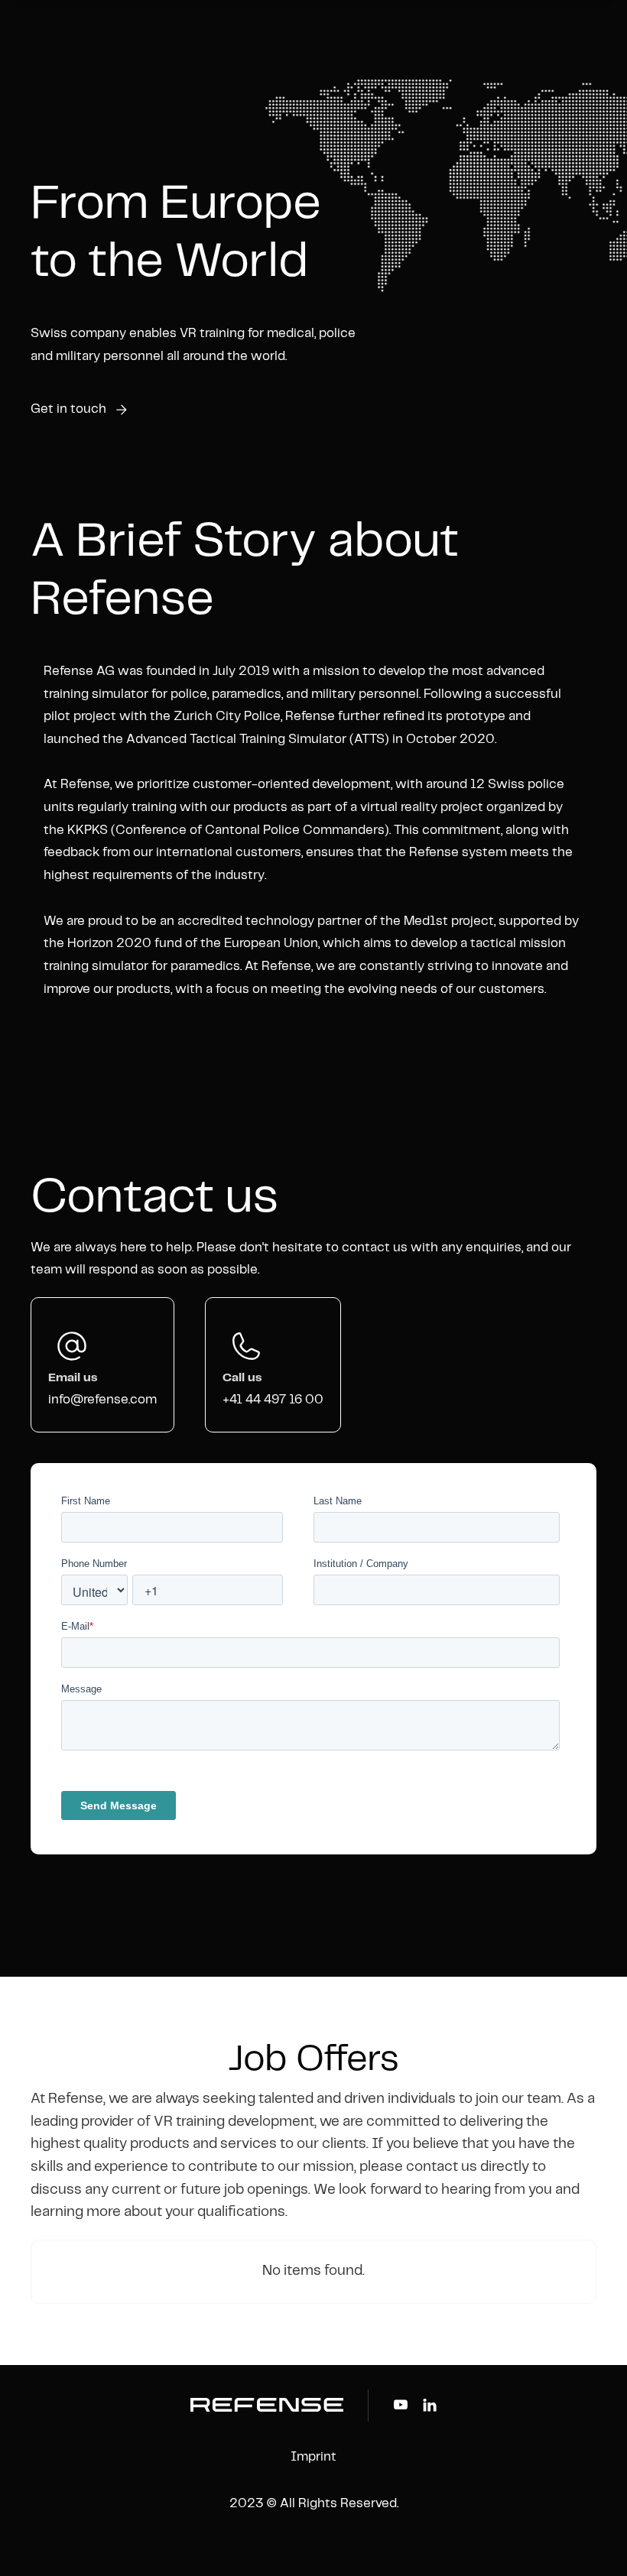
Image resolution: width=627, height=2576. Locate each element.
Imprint (313, 2457)
